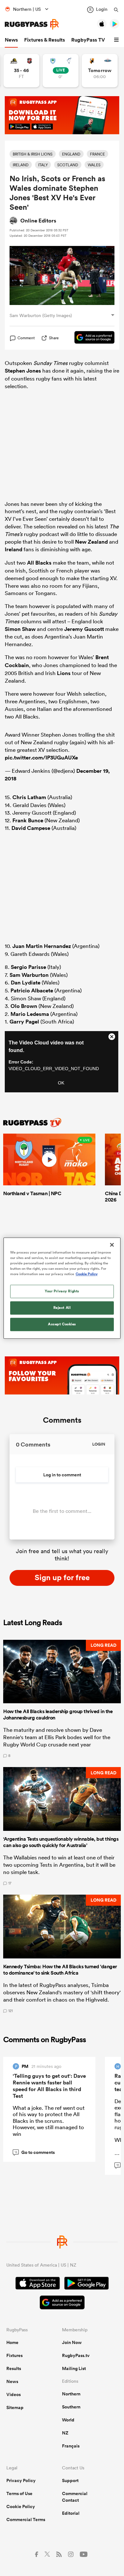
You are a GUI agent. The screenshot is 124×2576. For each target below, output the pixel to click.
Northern (71, 2394)
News (11, 40)
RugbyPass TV (88, 40)
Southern (71, 2407)
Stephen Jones (23, 371)
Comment (26, 338)
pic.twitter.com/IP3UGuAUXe (41, 758)
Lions (64, 673)
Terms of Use (19, 2493)
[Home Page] (32, 24)
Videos (14, 2394)
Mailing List (74, 2368)
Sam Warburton (29, 975)
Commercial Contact (75, 2497)
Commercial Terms (26, 2520)
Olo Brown (24, 1006)
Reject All (62, 1308)
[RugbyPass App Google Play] (86, 2284)
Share (54, 338)
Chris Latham (29, 797)
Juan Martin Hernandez (42, 946)
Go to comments (35, 2152)
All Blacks (39, 563)
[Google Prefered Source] (91, 338)
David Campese (31, 828)
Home (12, 2342)
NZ (65, 2433)
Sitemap (15, 2407)
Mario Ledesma (30, 1014)
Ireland (14, 549)
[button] (117, 40)
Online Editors (38, 221)
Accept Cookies (62, 1324)
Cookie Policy (21, 2506)
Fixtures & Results (45, 40)
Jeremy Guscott (84, 629)
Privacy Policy (21, 2480)
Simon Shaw (20, 629)
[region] (62, 1288)
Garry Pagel (24, 1022)
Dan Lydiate (26, 983)
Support (70, 2480)
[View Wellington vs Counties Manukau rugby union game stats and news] (21, 71)
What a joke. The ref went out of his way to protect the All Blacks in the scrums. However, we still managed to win (49, 2121)
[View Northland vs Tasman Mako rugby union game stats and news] (61, 71)
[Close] (112, 1245)
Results (14, 2368)
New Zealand (91, 542)
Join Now (72, 2342)
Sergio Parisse (28, 967)
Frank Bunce (28, 820)
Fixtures (14, 2355)
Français (71, 2446)
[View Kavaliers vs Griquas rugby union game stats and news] (100, 71)
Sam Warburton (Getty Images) (41, 315)
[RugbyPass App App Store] (38, 2284)
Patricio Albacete (32, 990)
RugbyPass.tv (76, 2355)
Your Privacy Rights (62, 1291)
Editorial (71, 2513)
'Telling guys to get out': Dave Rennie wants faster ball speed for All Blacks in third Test (49, 2086)
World (68, 2420)
